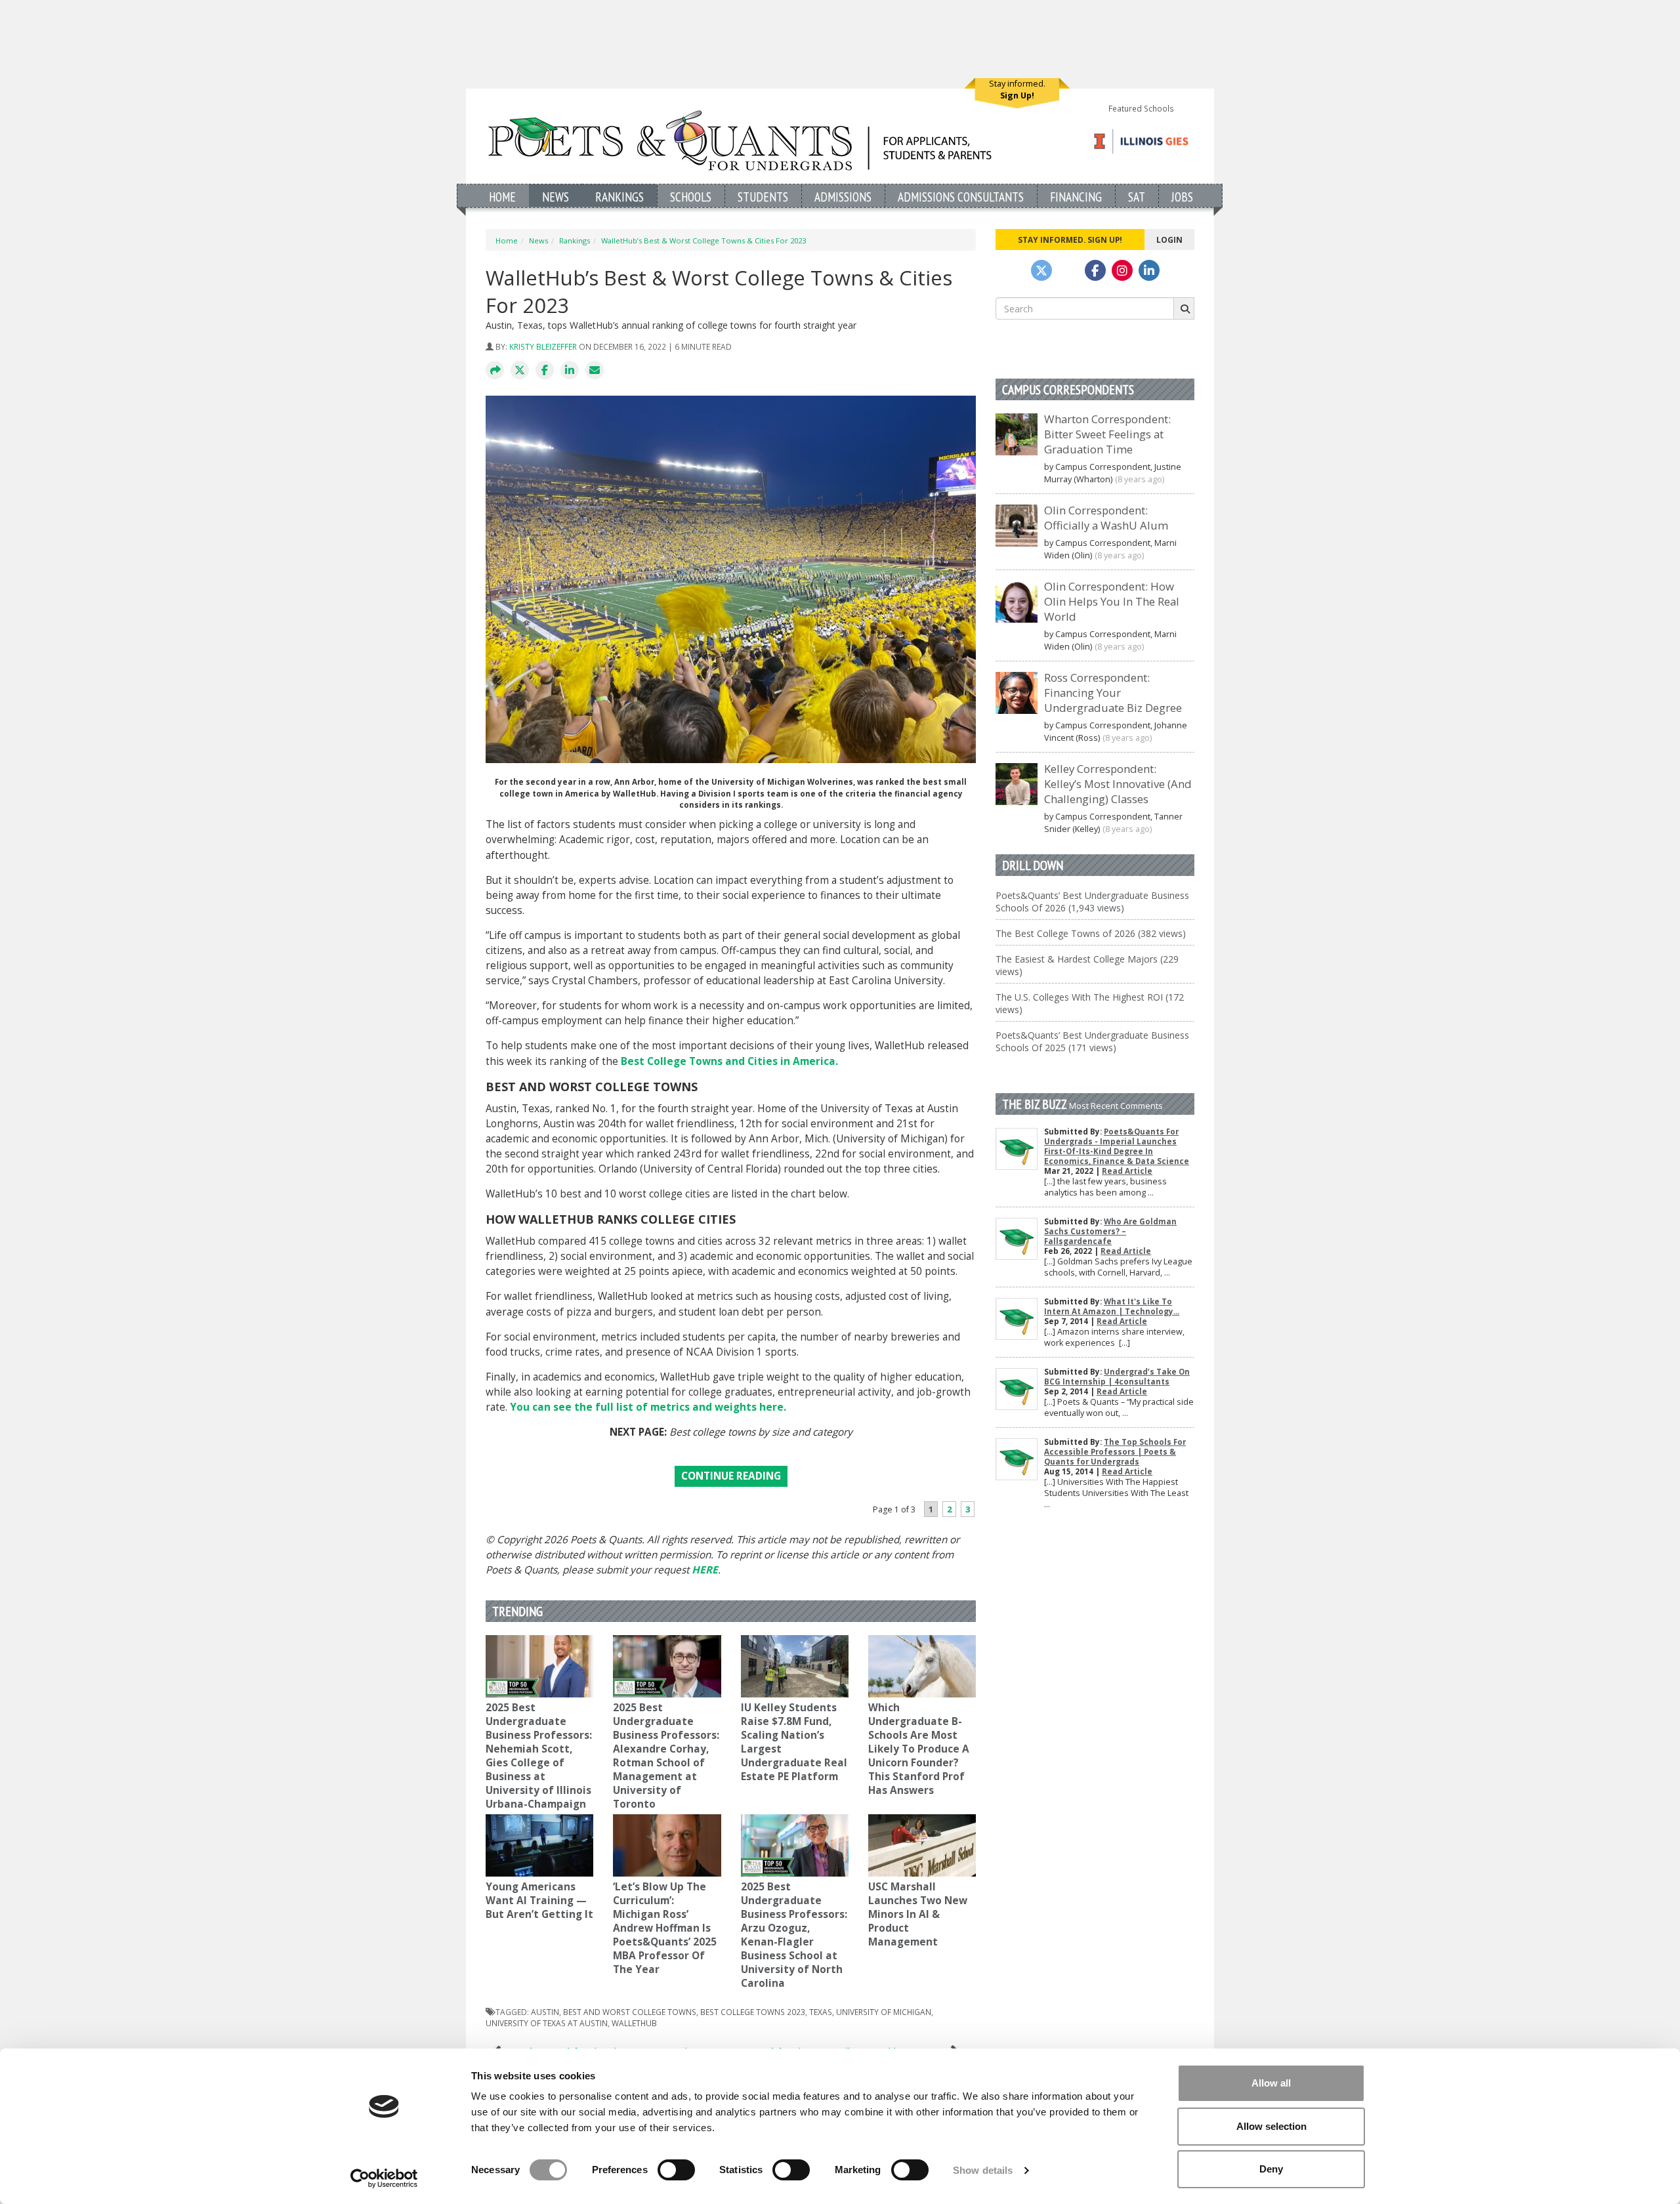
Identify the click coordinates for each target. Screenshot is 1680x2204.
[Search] (1184, 308)
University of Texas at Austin (547, 2023)
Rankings (619, 197)
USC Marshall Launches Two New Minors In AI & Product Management (918, 1914)
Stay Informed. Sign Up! (1070, 239)
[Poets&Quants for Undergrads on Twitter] (1041, 270)
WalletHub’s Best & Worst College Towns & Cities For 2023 (703, 240)
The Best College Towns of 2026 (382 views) (1091, 933)
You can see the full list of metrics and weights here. (648, 1407)
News (556, 197)
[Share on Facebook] (545, 371)
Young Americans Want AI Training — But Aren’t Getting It (539, 1901)
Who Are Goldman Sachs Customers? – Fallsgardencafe (1110, 1231)
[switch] (676, 2170)
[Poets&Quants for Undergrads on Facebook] (1095, 270)
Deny (1271, 2169)
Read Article (1127, 1171)
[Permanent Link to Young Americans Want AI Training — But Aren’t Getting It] (539, 1845)
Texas (821, 2012)
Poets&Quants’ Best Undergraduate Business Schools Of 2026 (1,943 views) (1092, 902)
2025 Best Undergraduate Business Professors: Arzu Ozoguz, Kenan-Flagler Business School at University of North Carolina (794, 1935)
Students (763, 197)
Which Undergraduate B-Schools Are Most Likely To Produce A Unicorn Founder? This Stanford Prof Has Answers (919, 1749)
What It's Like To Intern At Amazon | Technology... (1112, 1306)
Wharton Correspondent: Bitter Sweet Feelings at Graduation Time (1107, 434)
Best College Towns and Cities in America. (729, 1061)
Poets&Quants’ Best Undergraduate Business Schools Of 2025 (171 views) (1092, 1041)
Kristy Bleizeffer (543, 346)
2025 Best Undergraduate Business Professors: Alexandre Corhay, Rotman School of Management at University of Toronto (666, 1756)
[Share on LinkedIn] (570, 371)
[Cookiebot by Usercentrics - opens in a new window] (384, 2178)
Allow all (1271, 2083)
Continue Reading (731, 1476)
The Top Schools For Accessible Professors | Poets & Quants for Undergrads (1115, 1452)
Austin (545, 2012)
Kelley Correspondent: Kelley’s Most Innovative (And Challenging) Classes (1118, 784)
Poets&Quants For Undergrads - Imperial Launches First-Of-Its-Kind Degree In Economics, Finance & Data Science (1117, 1146)
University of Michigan (884, 2012)
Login (1169, 239)
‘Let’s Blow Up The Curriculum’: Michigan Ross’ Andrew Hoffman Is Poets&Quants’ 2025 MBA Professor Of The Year (665, 1928)
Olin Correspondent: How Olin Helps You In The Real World (1112, 601)
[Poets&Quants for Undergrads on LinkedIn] (1149, 270)
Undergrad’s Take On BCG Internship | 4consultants (1117, 1377)
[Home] (740, 140)
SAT (1137, 197)
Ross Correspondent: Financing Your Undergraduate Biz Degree (1113, 693)
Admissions (843, 197)
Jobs (1182, 197)
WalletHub (634, 2023)
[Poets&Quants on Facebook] (1122, 270)
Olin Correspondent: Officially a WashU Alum (1106, 518)
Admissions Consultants (961, 197)
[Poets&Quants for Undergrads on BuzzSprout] (1068, 270)
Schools (691, 197)
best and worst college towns (630, 2012)
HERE (705, 1570)
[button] (495, 371)
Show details (983, 2170)
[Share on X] (520, 371)
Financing (1076, 197)
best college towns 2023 (753, 2012)
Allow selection (1271, 2126)
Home (502, 197)
